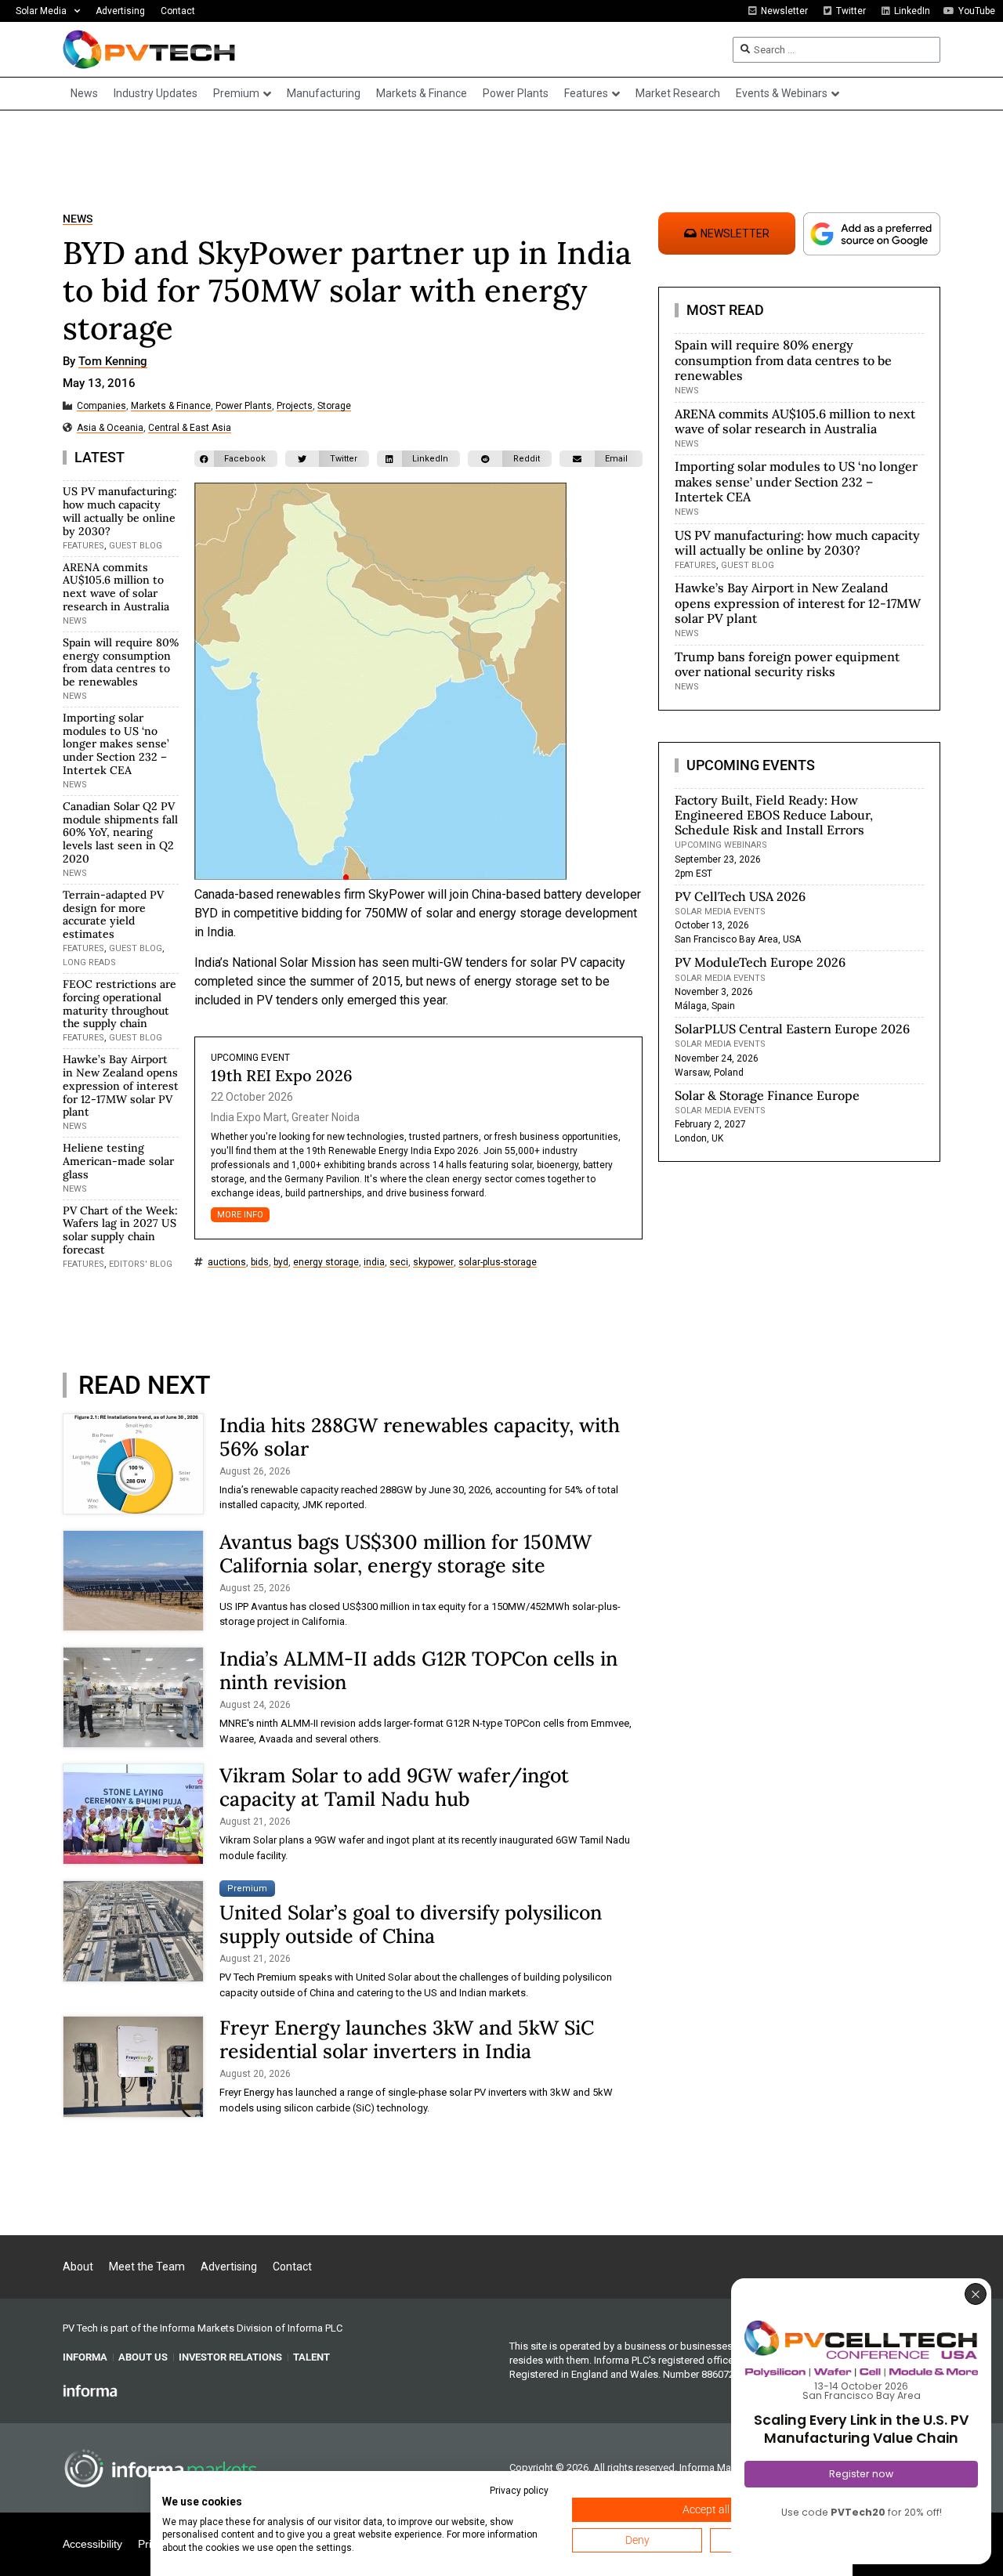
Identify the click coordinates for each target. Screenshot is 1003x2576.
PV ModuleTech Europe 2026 (760, 962)
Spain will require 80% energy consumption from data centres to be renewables (121, 662)
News (78, 219)
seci (399, 1263)
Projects (295, 406)
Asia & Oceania (110, 428)
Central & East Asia (190, 428)
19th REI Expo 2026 (282, 1075)
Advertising (120, 11)
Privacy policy (519, 2491)
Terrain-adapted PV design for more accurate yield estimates (113, 914)
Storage (334, 406)
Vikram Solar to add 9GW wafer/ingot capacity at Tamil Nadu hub (394, 1787)
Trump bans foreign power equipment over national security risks (787, 664)
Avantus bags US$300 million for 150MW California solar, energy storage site (406, 1554)
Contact (178, 11)
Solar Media (41, 11)
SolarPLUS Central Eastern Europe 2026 (792, 1029)
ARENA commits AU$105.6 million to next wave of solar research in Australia (116, 587)
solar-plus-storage (498, 1263)
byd (281, 1263)
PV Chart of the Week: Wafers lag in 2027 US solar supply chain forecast (120, 1230)
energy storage (326, 1263)
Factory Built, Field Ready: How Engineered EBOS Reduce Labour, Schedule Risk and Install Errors (774, 815)
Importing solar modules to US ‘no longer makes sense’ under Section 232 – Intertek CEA (116, 744)
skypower (433, 1263)
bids (260, 1263)
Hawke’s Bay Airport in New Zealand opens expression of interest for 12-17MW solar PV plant (121, 1085)
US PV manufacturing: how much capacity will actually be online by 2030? (120, 511)
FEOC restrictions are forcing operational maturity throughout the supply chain (119, 1004)
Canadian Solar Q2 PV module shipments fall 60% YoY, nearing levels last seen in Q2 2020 (120, 832)
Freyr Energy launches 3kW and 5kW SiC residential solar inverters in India (407, 2039)
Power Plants (244, 406)
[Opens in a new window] (90, 2390)
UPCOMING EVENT (250, 1058)
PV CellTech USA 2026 (740, 896)
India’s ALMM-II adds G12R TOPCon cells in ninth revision (418, 1670)
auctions (227, 1263)
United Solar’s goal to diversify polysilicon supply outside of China (411, 1924)
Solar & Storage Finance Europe (767, 1095)
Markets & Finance (171, 406)
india (374, 1263)
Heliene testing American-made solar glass (118, 1161)
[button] (236, 459)
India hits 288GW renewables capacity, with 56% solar (420, 1437)
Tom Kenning (113, 362)
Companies (101, 406)
